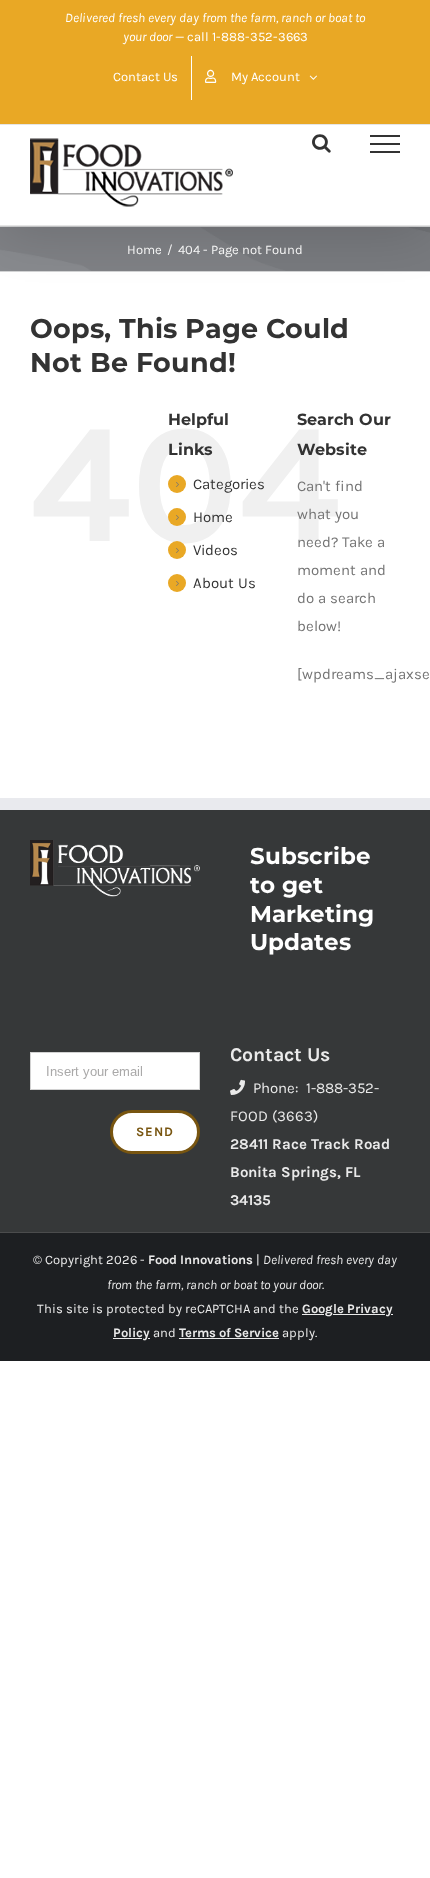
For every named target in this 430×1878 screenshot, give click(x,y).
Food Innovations (200, 1259)
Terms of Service (229, 1332)
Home (213, 517)
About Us (224, 583)
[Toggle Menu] (385, 144)
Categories (229, 484)
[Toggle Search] (321, 143)
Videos (215, 550)
